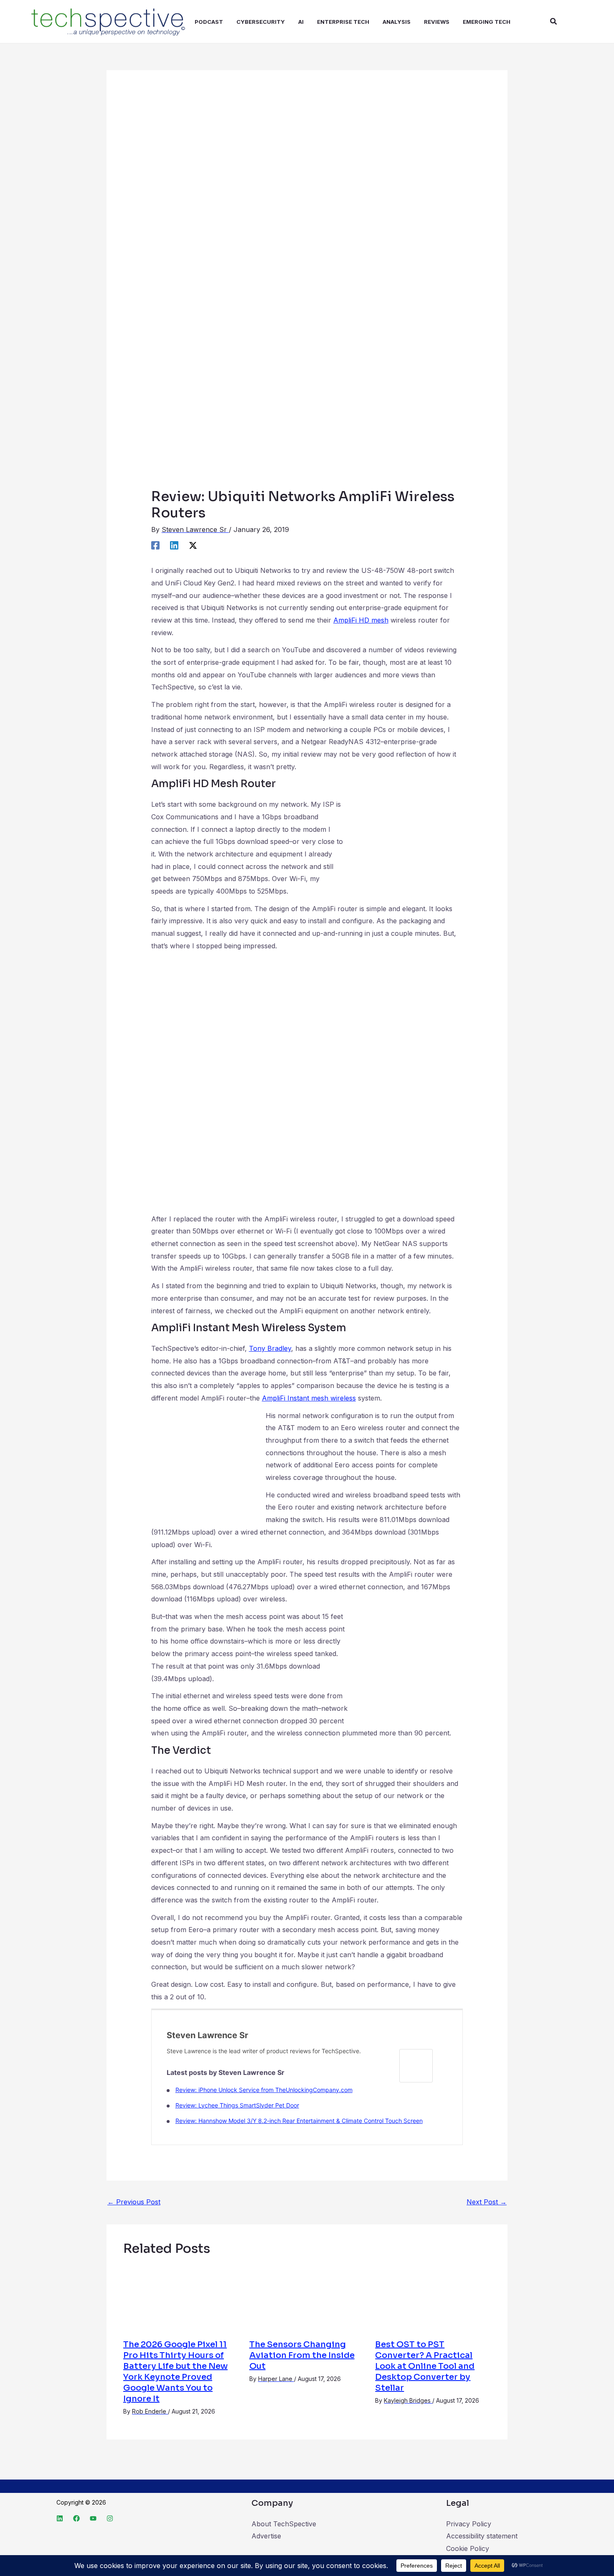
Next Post (487, 2202)
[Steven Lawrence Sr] (416, 2065)
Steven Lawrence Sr (207, 2035)
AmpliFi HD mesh (361, 620)
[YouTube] (93, 2518)
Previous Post (134, 2202)
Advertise (266, 2536)
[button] (554, 22)
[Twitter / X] (193, 545)
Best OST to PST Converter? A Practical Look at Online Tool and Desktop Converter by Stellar (425, 2366)
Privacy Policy (469, 2524)
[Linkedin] (174, 545)
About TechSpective (284, 2524)
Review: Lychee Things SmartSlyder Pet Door (237, 2105)
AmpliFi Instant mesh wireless (309, 1398)
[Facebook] (155, 545)
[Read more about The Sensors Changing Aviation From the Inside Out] (307, 2298)
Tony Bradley (270, 1348)
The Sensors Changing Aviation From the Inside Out (302, 2355)
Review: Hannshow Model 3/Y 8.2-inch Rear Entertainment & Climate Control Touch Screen (299, 2121)
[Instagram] (110, 2518)
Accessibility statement (482, 2536)
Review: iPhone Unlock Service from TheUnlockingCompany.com (264, 2090)
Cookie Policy (468, 2548)
